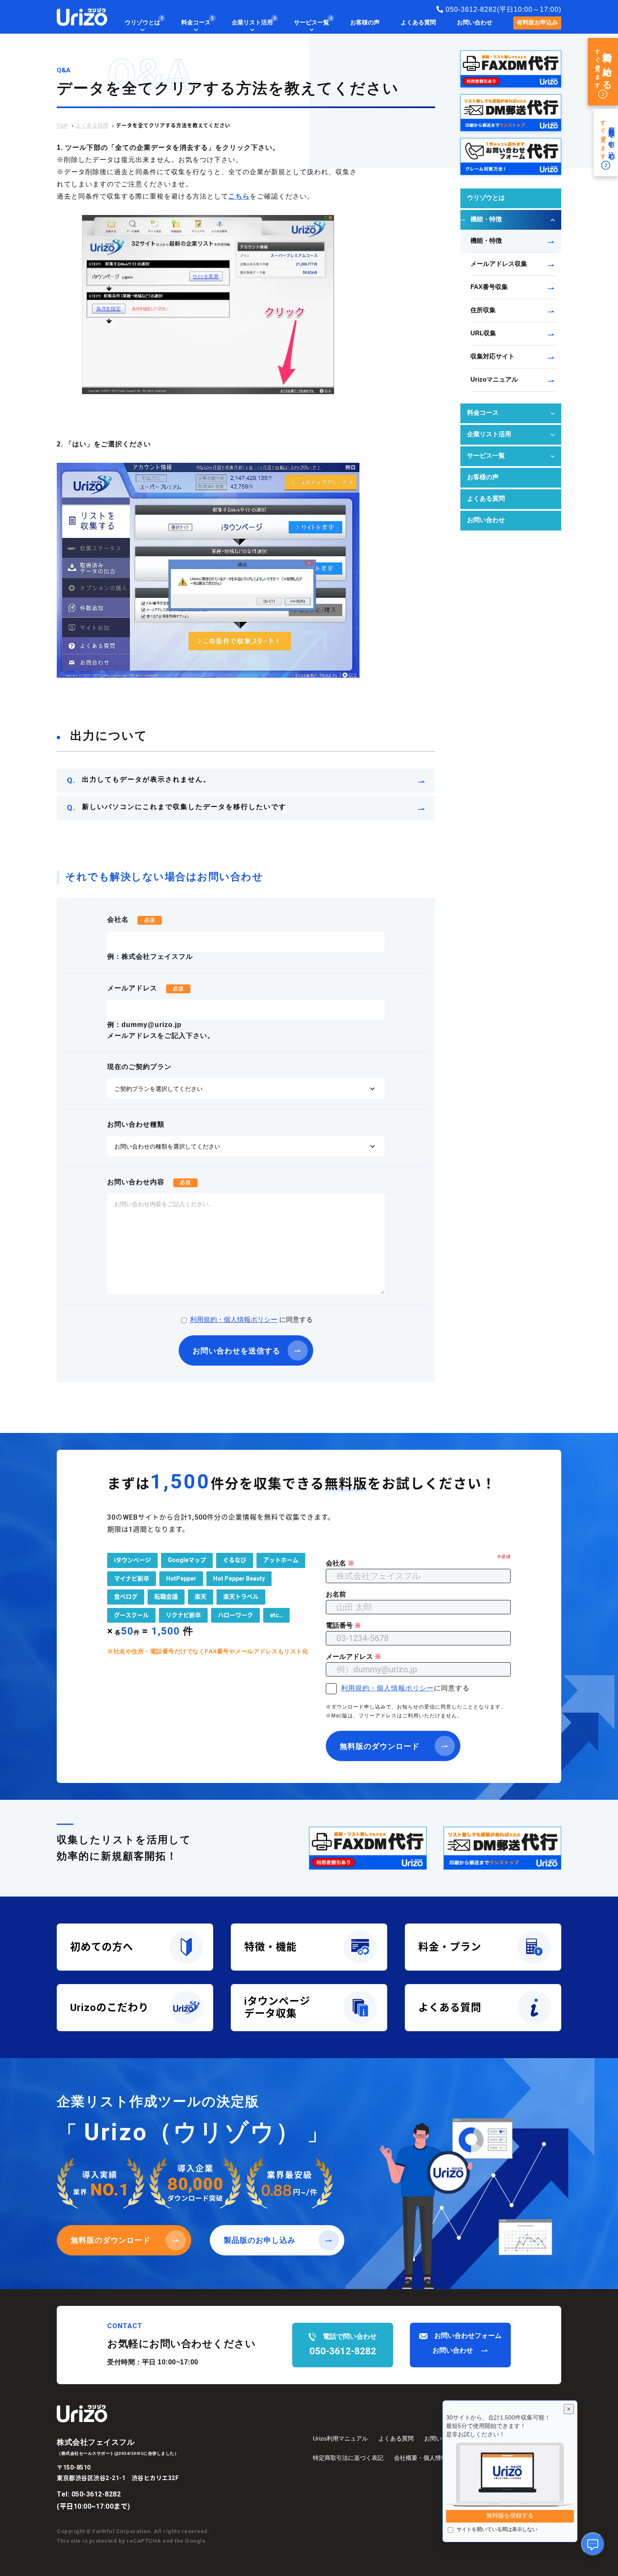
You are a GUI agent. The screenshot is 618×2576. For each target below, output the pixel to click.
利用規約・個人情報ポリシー (234, 1320)
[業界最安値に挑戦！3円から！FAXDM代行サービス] (511, 69)
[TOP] (82, 17)
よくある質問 (92, 126)
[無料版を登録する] (510, 2475)
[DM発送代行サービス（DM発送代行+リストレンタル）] (511, 113)
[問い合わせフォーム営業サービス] (511, 157)
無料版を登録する (510, 2516)
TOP (62, 126)
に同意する (251, 1320)
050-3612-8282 (96, 2494)
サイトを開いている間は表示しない (497, 2530)
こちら (239, 197)
